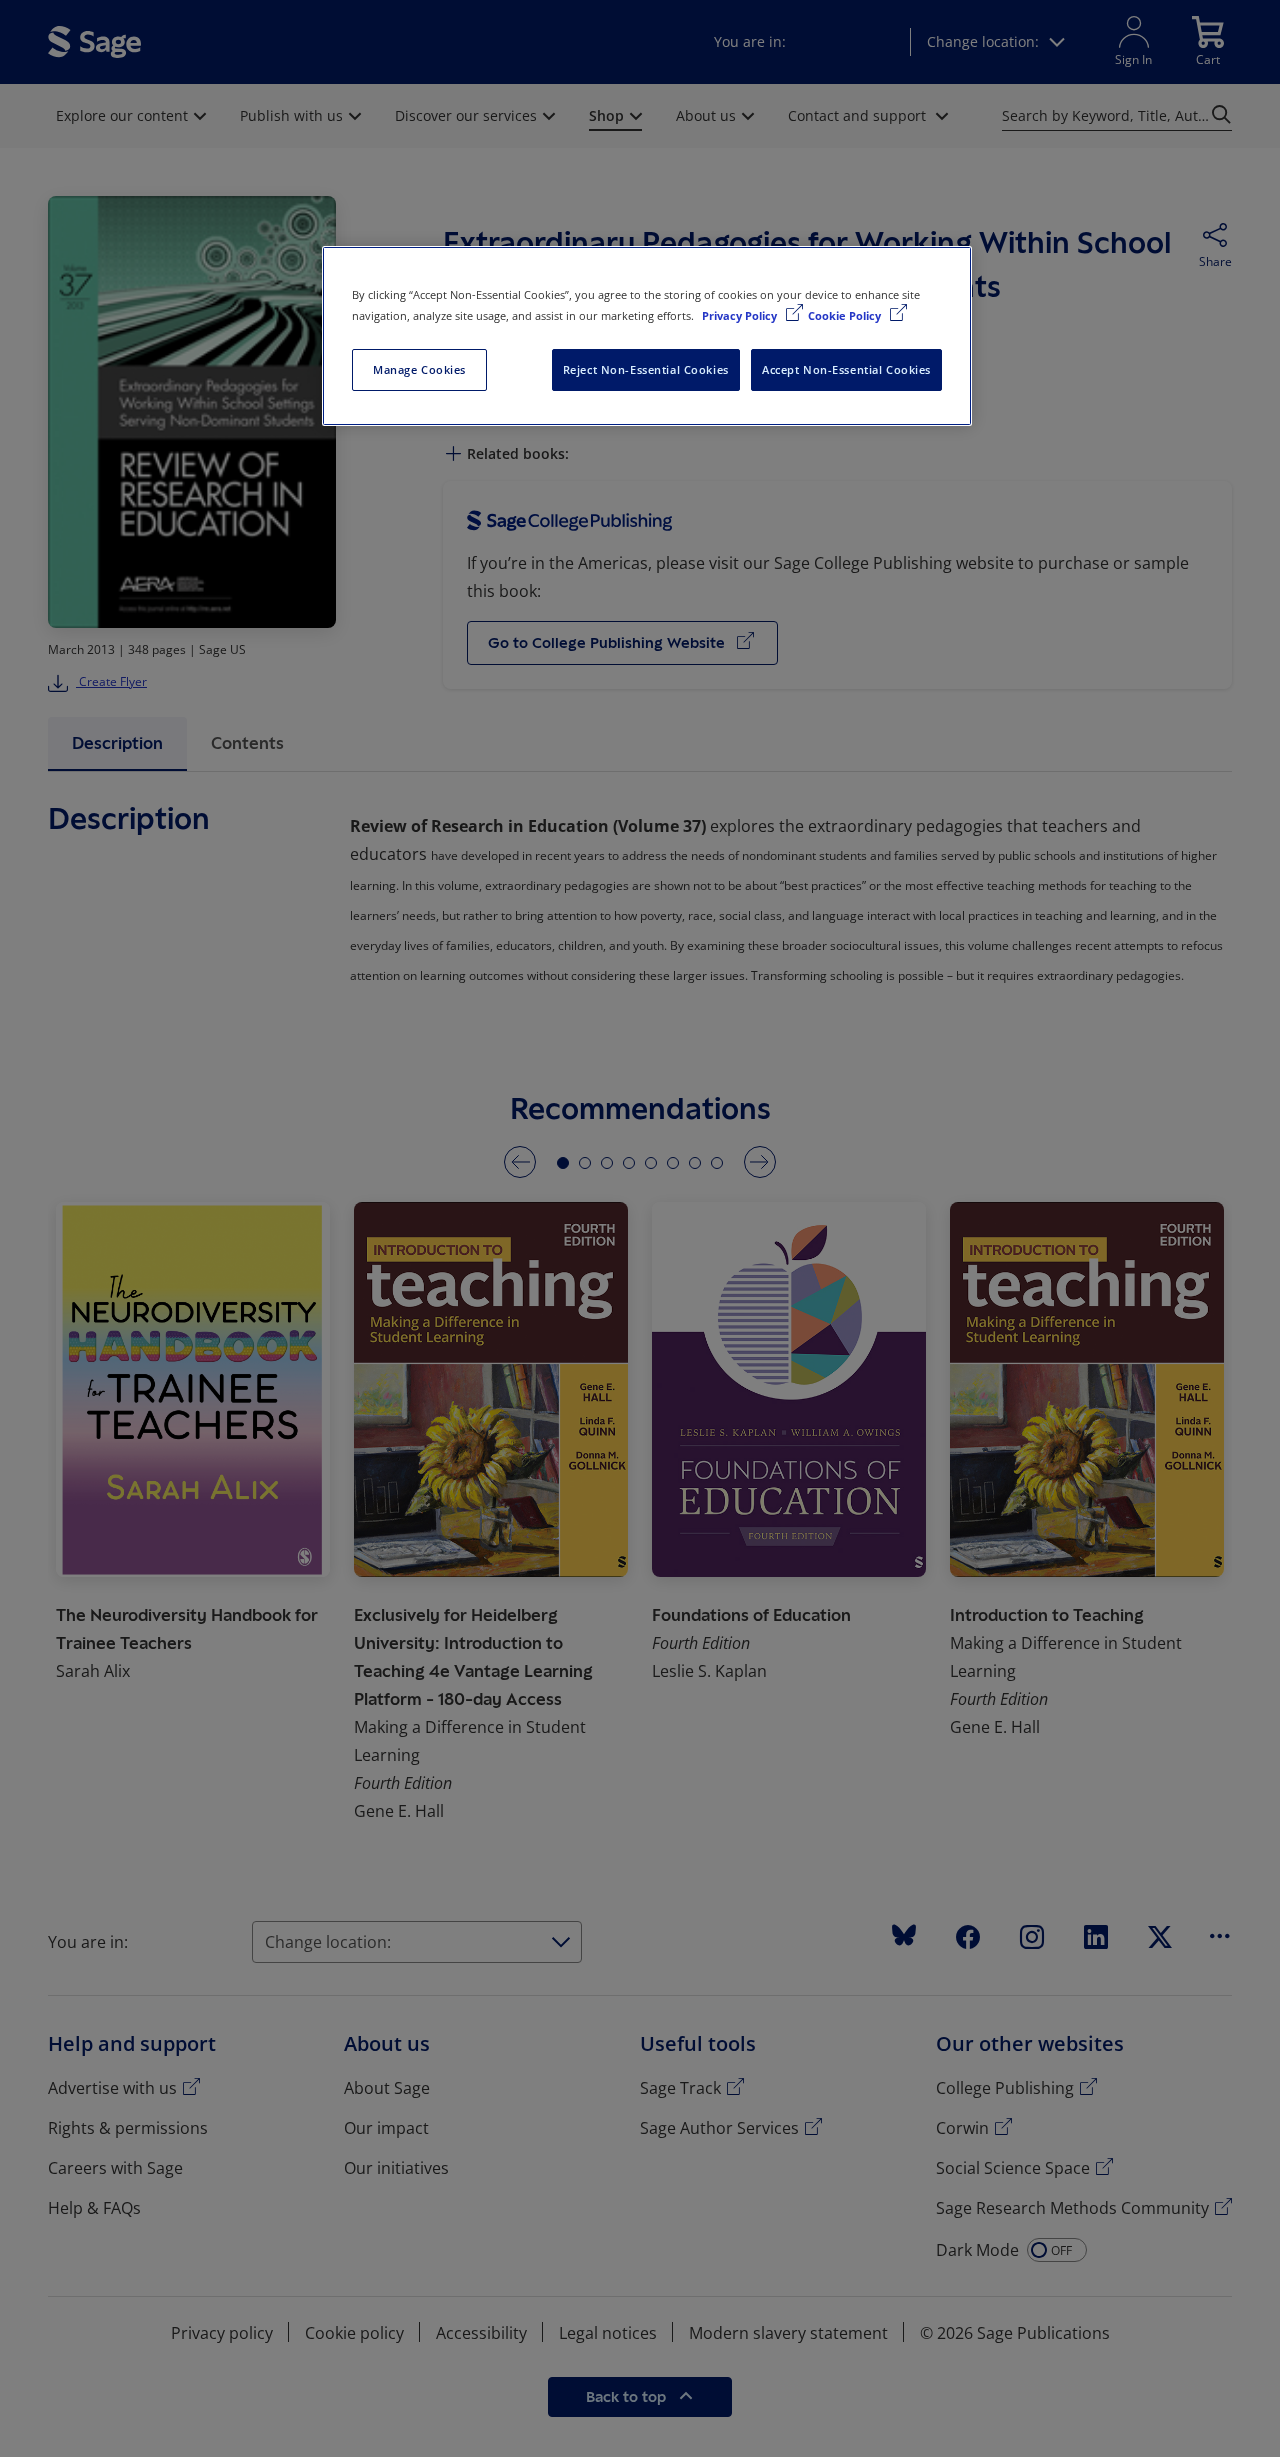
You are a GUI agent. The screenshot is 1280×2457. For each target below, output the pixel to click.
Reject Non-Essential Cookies (646, 369)
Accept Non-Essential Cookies (846, 369)
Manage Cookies (419, 369)
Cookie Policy (846, 315)
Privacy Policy (741, 315)
